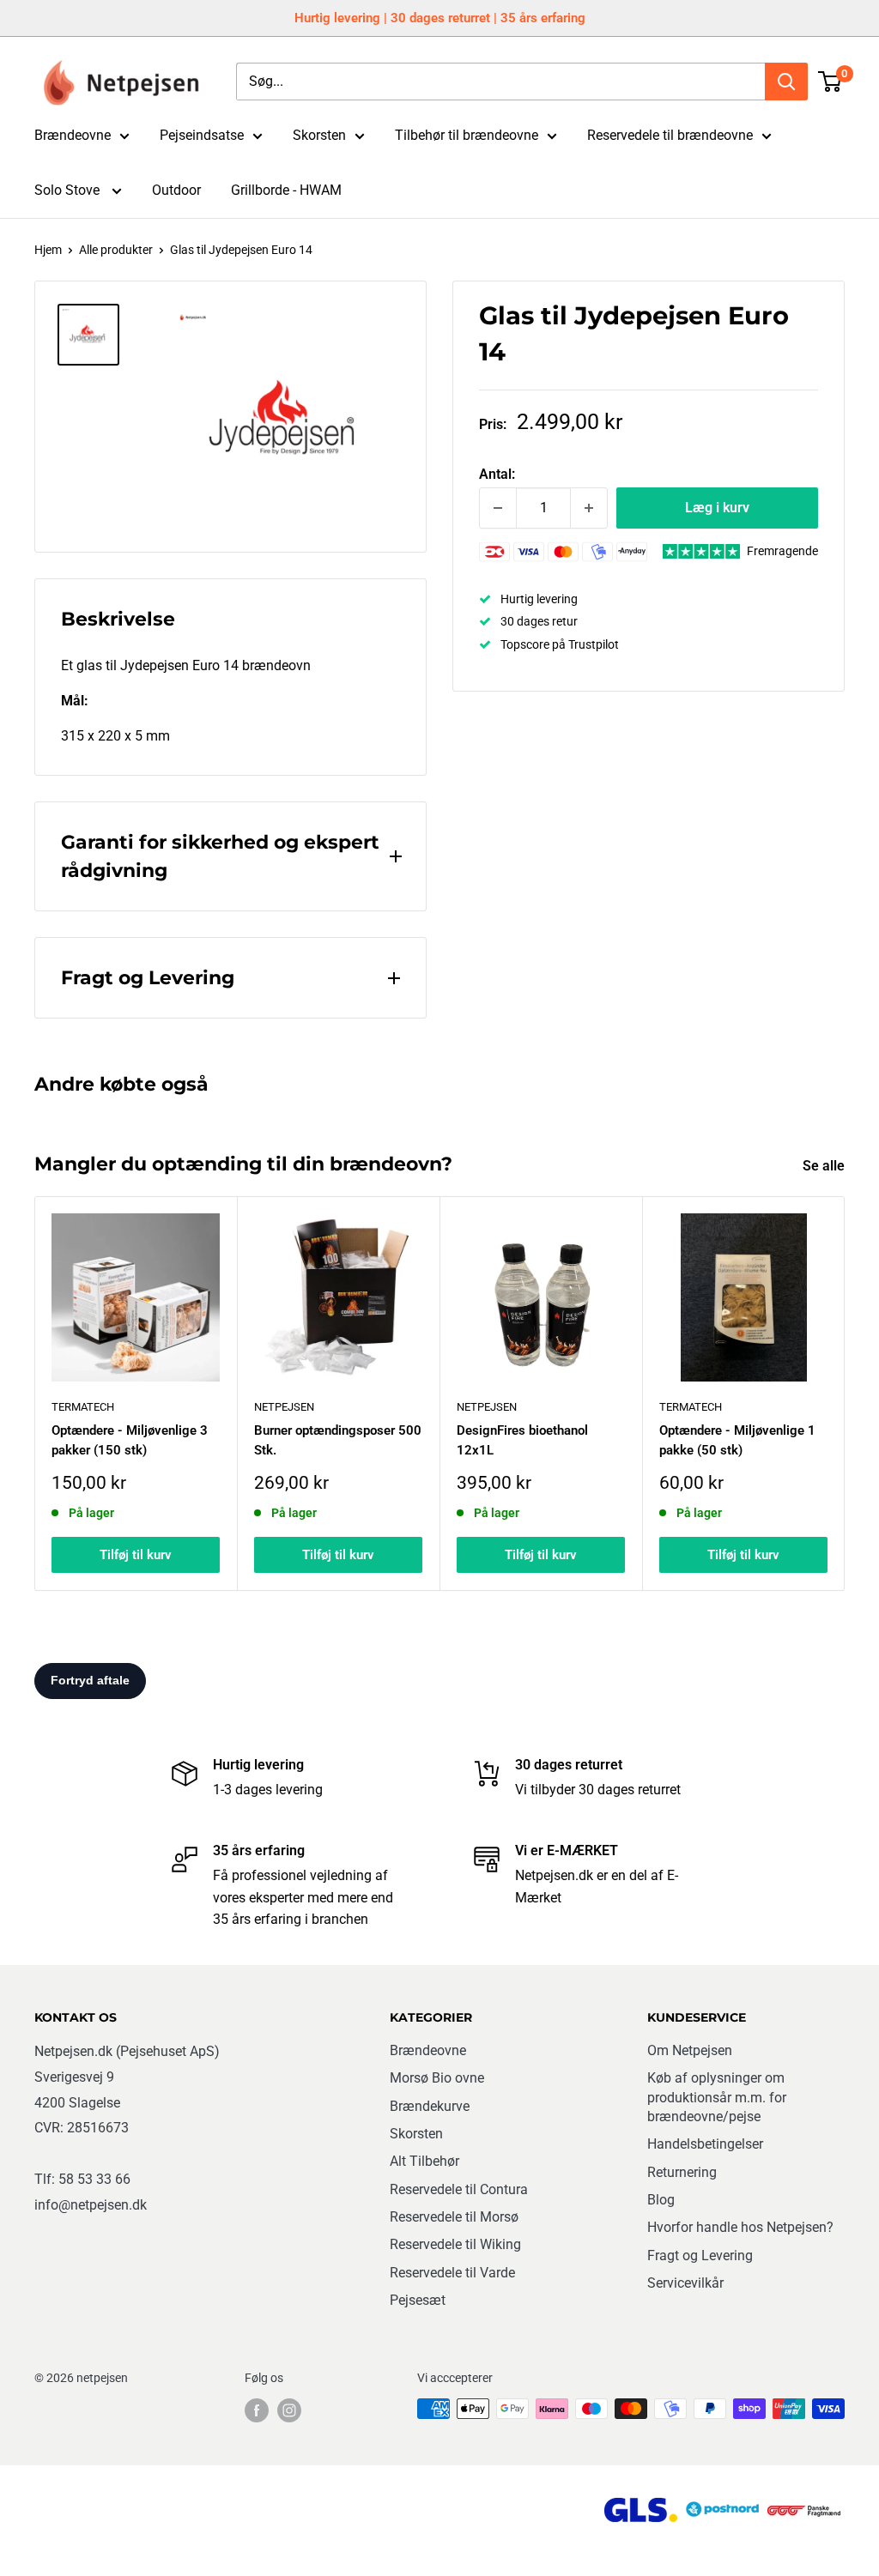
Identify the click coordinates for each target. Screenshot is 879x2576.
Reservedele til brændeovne (670, 135)
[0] (831, 82)
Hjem (48, 250)
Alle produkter (116, 250)
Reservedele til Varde (452, 2273)
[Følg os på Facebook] (257, 2410)
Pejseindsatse (202, 135)
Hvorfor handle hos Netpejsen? (740, 2227)
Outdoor (176, 190)
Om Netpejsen (690, 2050)
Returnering (682, 2172)
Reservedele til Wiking (455, 2244)
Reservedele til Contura (459, 2189)
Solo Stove (69, 190)
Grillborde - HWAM (286, 190)
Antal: (497, 474)
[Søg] (786, 82)
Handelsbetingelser (705, 2144)
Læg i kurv (717, 508)
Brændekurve (430, 2106)
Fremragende (782, 551)
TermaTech (83, 1407)
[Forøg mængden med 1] (589, 508)
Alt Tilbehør (424, 2161)
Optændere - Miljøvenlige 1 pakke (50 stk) (737, 1440)
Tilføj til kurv (136, 1556)
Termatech (691, 1407)
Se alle (825, 1166)
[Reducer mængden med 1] (498, 508)
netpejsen (284, 1407)
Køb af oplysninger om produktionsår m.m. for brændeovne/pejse (717, 2097)
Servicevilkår (685, 2283)
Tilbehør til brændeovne (467, 135)
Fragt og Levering (700, 2256)
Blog (661, 2200)
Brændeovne (73, 135)
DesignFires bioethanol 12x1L (522, 1440)
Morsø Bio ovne (437, 2078)
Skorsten (319, 135)
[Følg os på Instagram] (289, 2410)
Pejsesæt (418, 2300)
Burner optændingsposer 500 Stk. (338, 1440)
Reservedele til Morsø (454, 2217)
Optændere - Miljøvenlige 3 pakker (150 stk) (130, 1440)
